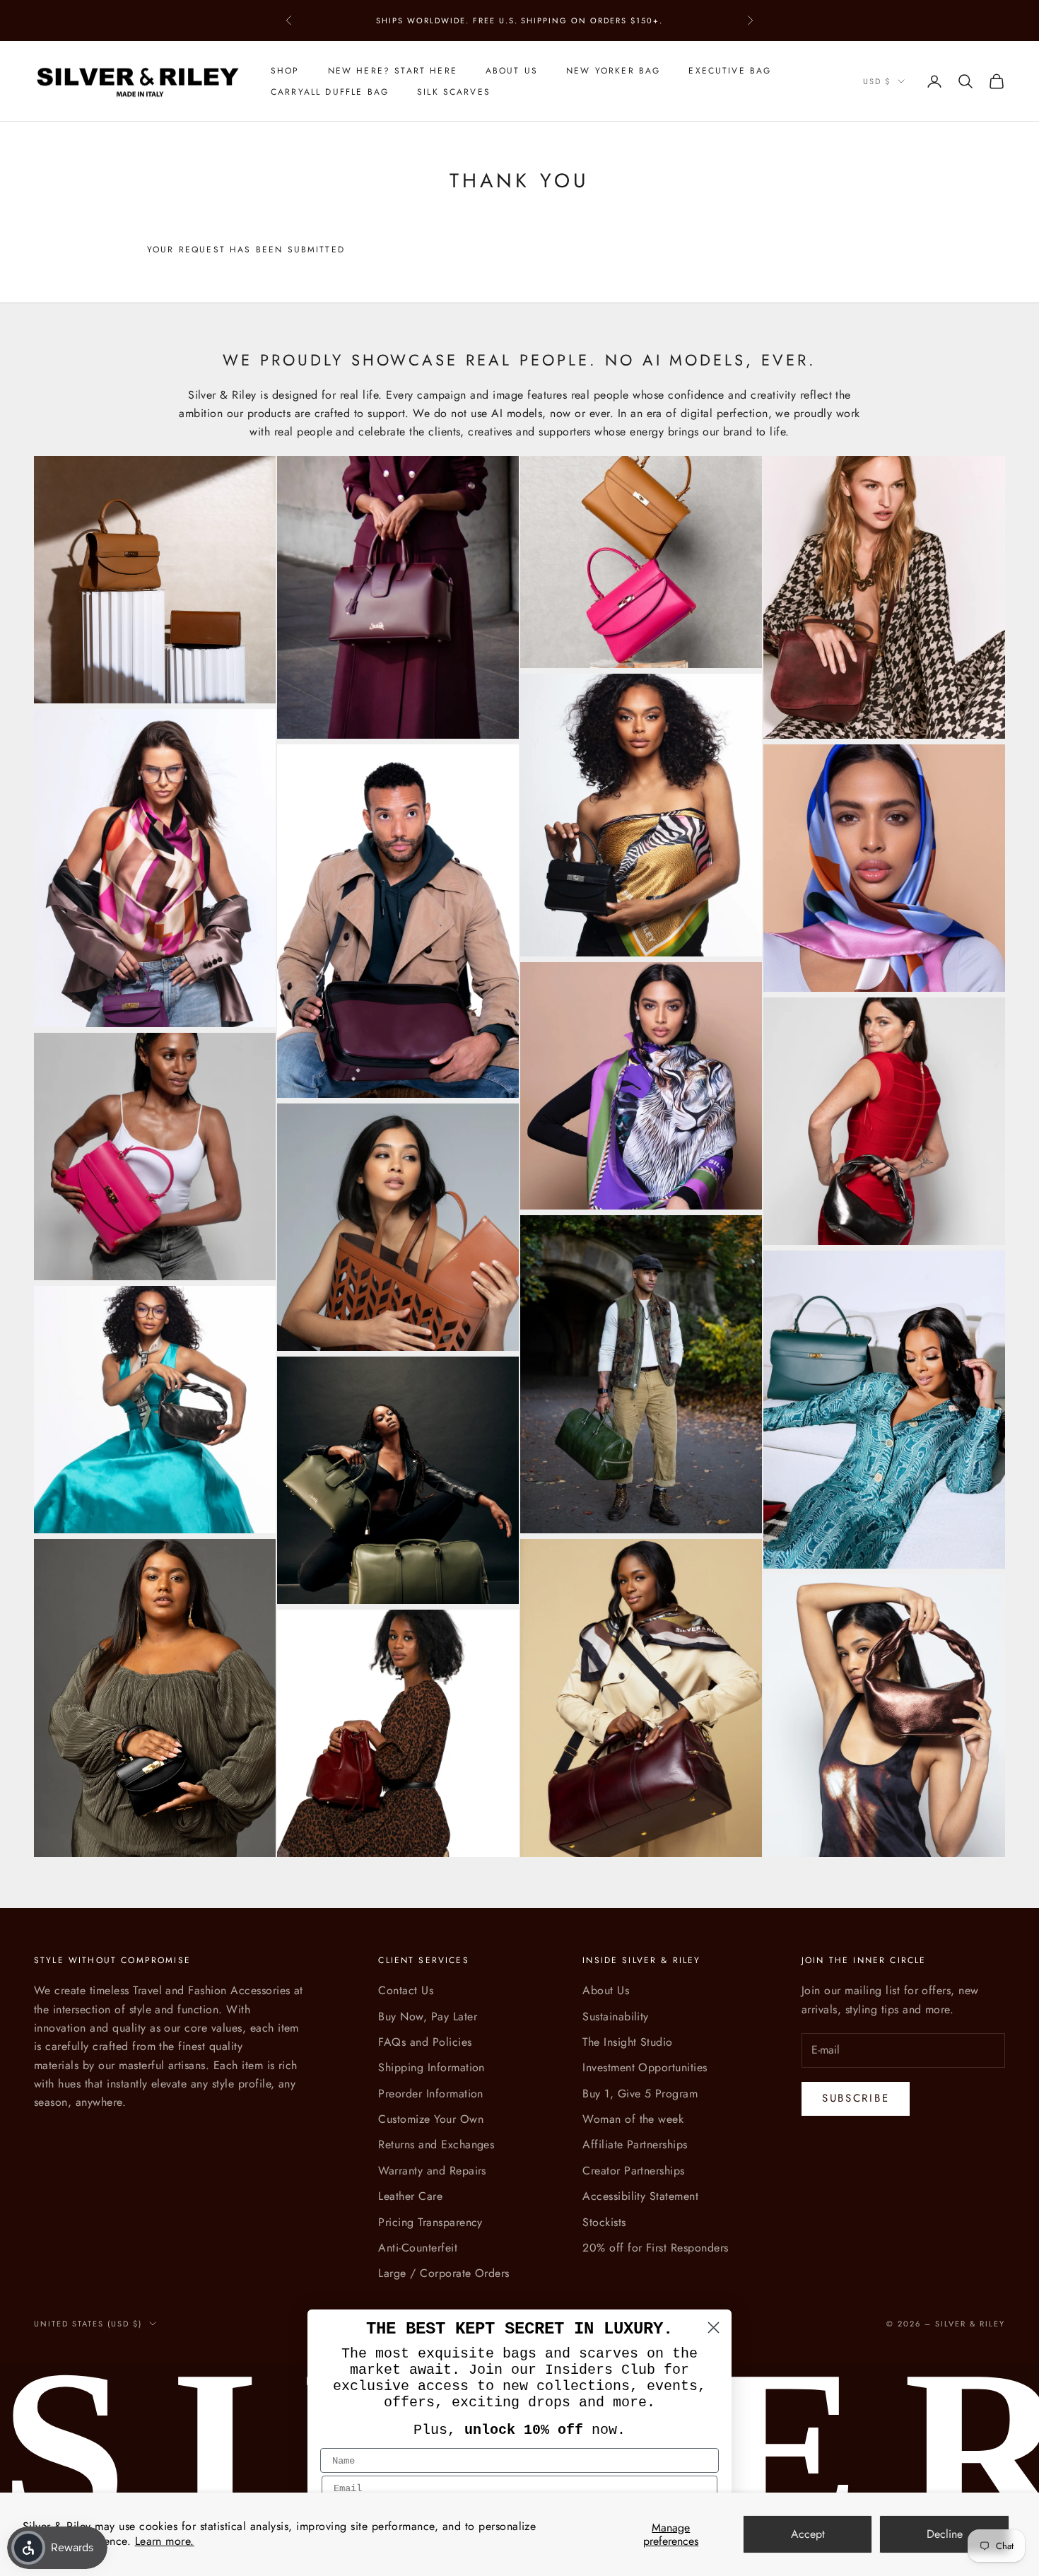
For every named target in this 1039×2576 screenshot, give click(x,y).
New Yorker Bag (613, 71)
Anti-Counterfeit (418, 2248)
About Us (512, 71)
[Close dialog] (714, 2328)
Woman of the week (633, 2119)
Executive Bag (730, 71)
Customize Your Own (431, 2119)
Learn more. (165, 2541)
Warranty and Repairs (432, 2171)
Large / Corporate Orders (444, 2273)
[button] (28, 2548)
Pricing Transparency (430, 2222)
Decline (945, 2534)
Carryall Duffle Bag (330, 92)
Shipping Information (432, 2067)
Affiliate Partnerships (635, 2144)
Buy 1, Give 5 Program (640, 2094)
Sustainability (616, 2016)
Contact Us (406, 1990)
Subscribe (856, 2098)
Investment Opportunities (645, 2067)
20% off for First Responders (655, 2248)
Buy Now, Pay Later (428, 2016)
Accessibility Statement (640, 2196)
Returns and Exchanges (436, 2144)
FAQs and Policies (425, 2042)
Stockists (604, 2222)
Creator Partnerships (634, 2171)
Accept (808, 2534)
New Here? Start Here (393, 71)
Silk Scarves (454, 92)
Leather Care (410, 2196)
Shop (285, 71)
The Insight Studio (628, 2042)
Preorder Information (431, 2094)
